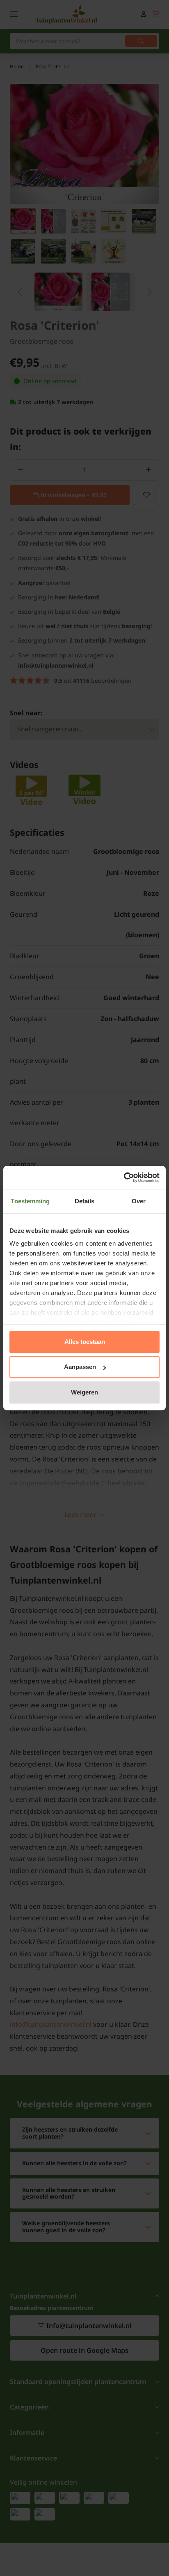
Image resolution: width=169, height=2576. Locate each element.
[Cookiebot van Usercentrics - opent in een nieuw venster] (124, 1177)
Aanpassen (80, 1367)
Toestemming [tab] (30, 1201)
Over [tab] (139, 1201)
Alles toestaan (85, 1342)
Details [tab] (85, 1201)
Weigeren (84, 1392)
